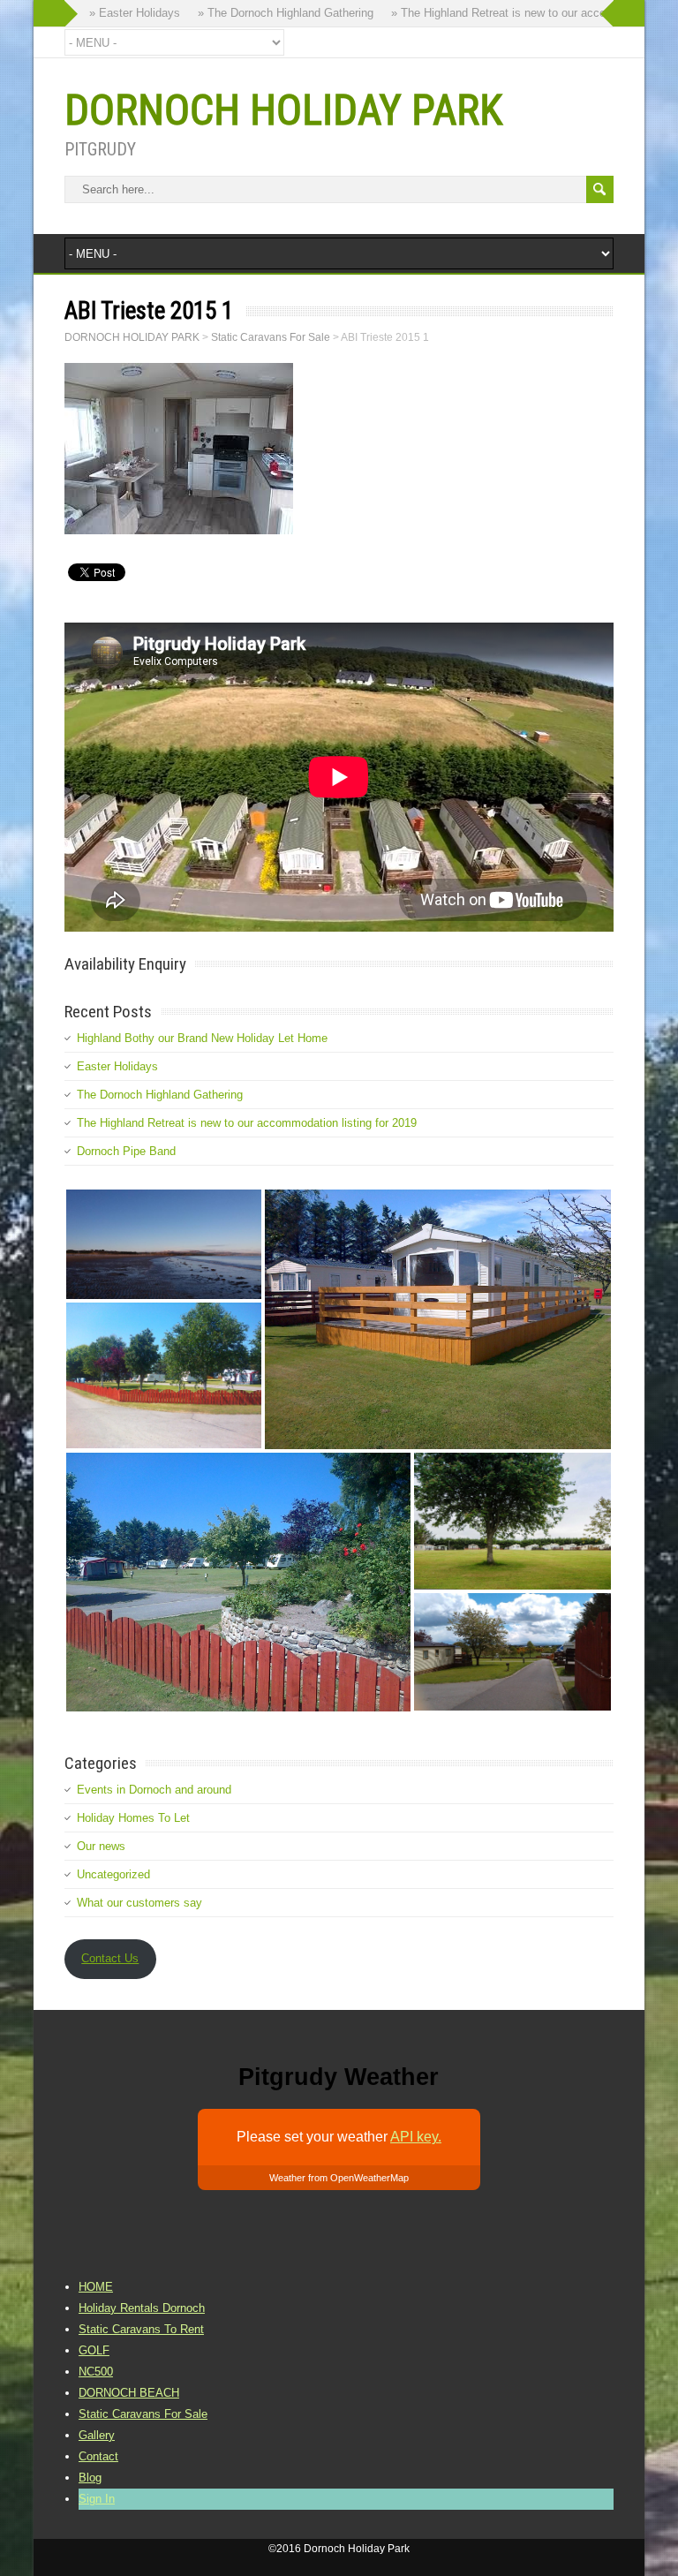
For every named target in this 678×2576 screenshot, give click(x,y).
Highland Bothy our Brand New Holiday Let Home (202, 1038)
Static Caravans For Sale (143, 2414)
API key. (416, 2137)
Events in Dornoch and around (154, 1790)
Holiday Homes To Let (133, 1818)
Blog (90, 2478)
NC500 (96, 2372)
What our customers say (139, 1903)
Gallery (97, 2435)
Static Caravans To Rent (141, 2329)
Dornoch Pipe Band (126, 1151)
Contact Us (110, 1958)
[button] (164, 1244)
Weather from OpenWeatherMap (339, 2178)
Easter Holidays (117, 1066)
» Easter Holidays (110, 13)
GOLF (94, 2350)
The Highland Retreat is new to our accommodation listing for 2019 (247, 1123)
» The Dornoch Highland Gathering (261, 13)
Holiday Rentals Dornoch (142, 2308)
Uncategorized (113, 1874)
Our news (101, 1846)
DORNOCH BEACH (129, 2393)
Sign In (97, 2499)
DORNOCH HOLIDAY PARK (283, 110)
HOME (96, 2287)
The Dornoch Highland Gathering (160, 1095)
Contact (98, 2456)
